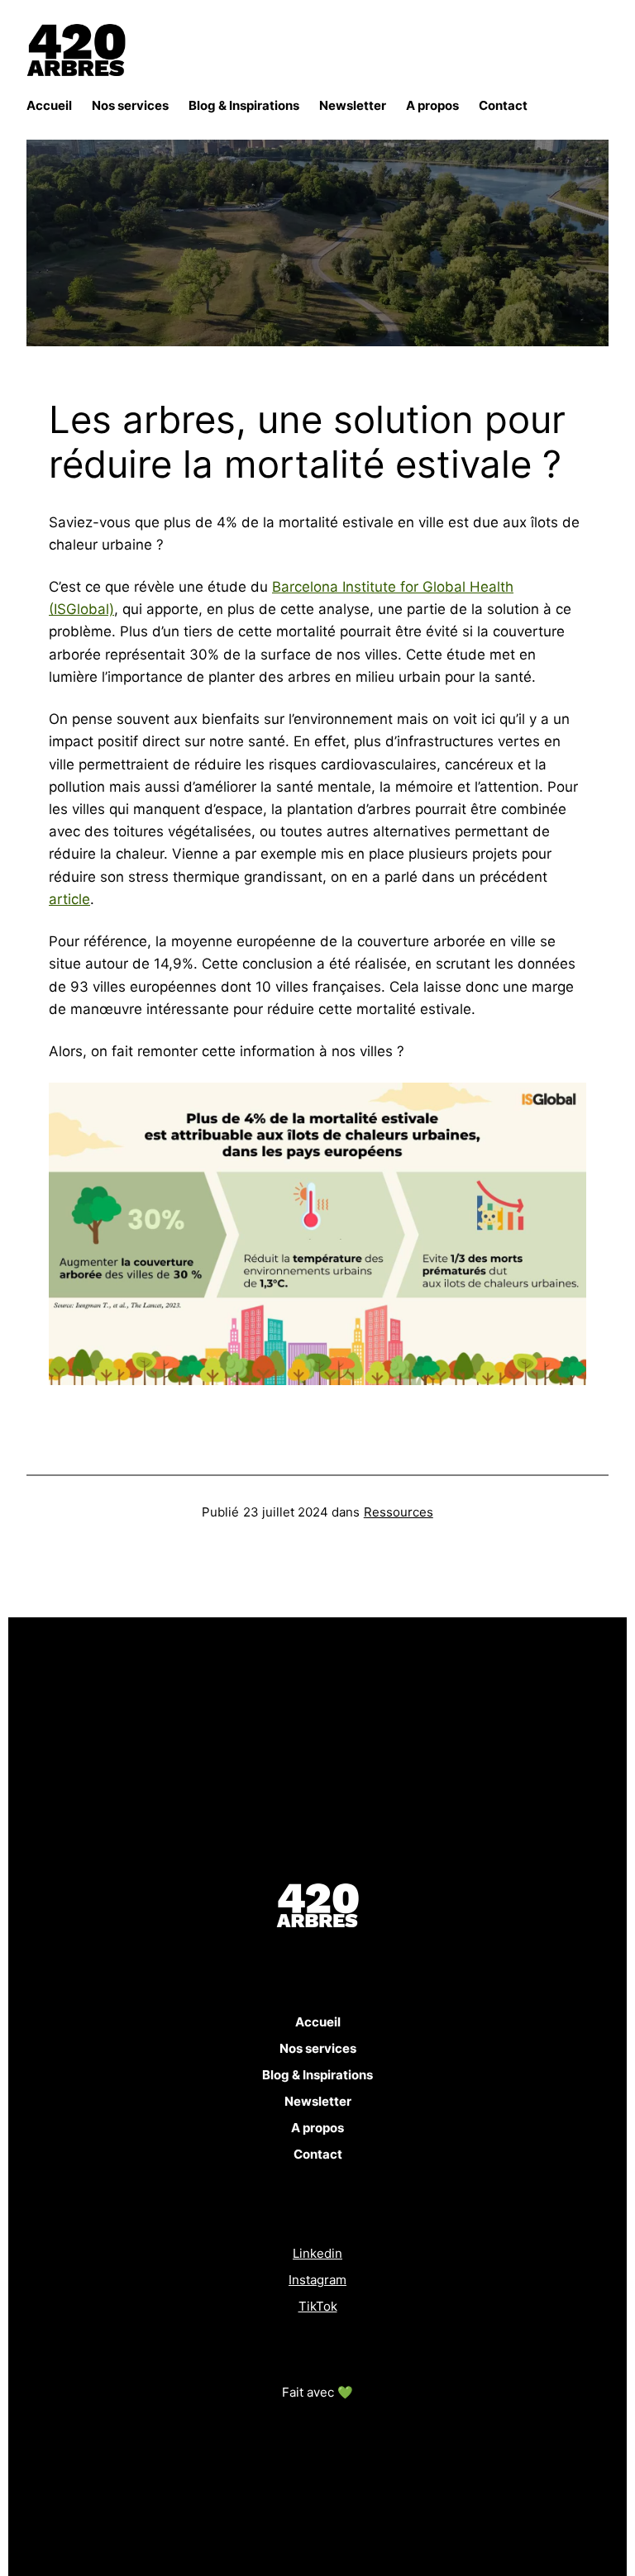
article (69, 899)
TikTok (318, 2306)
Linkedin (317, 2253)
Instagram (317, 2280)
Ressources (399, 1512)
